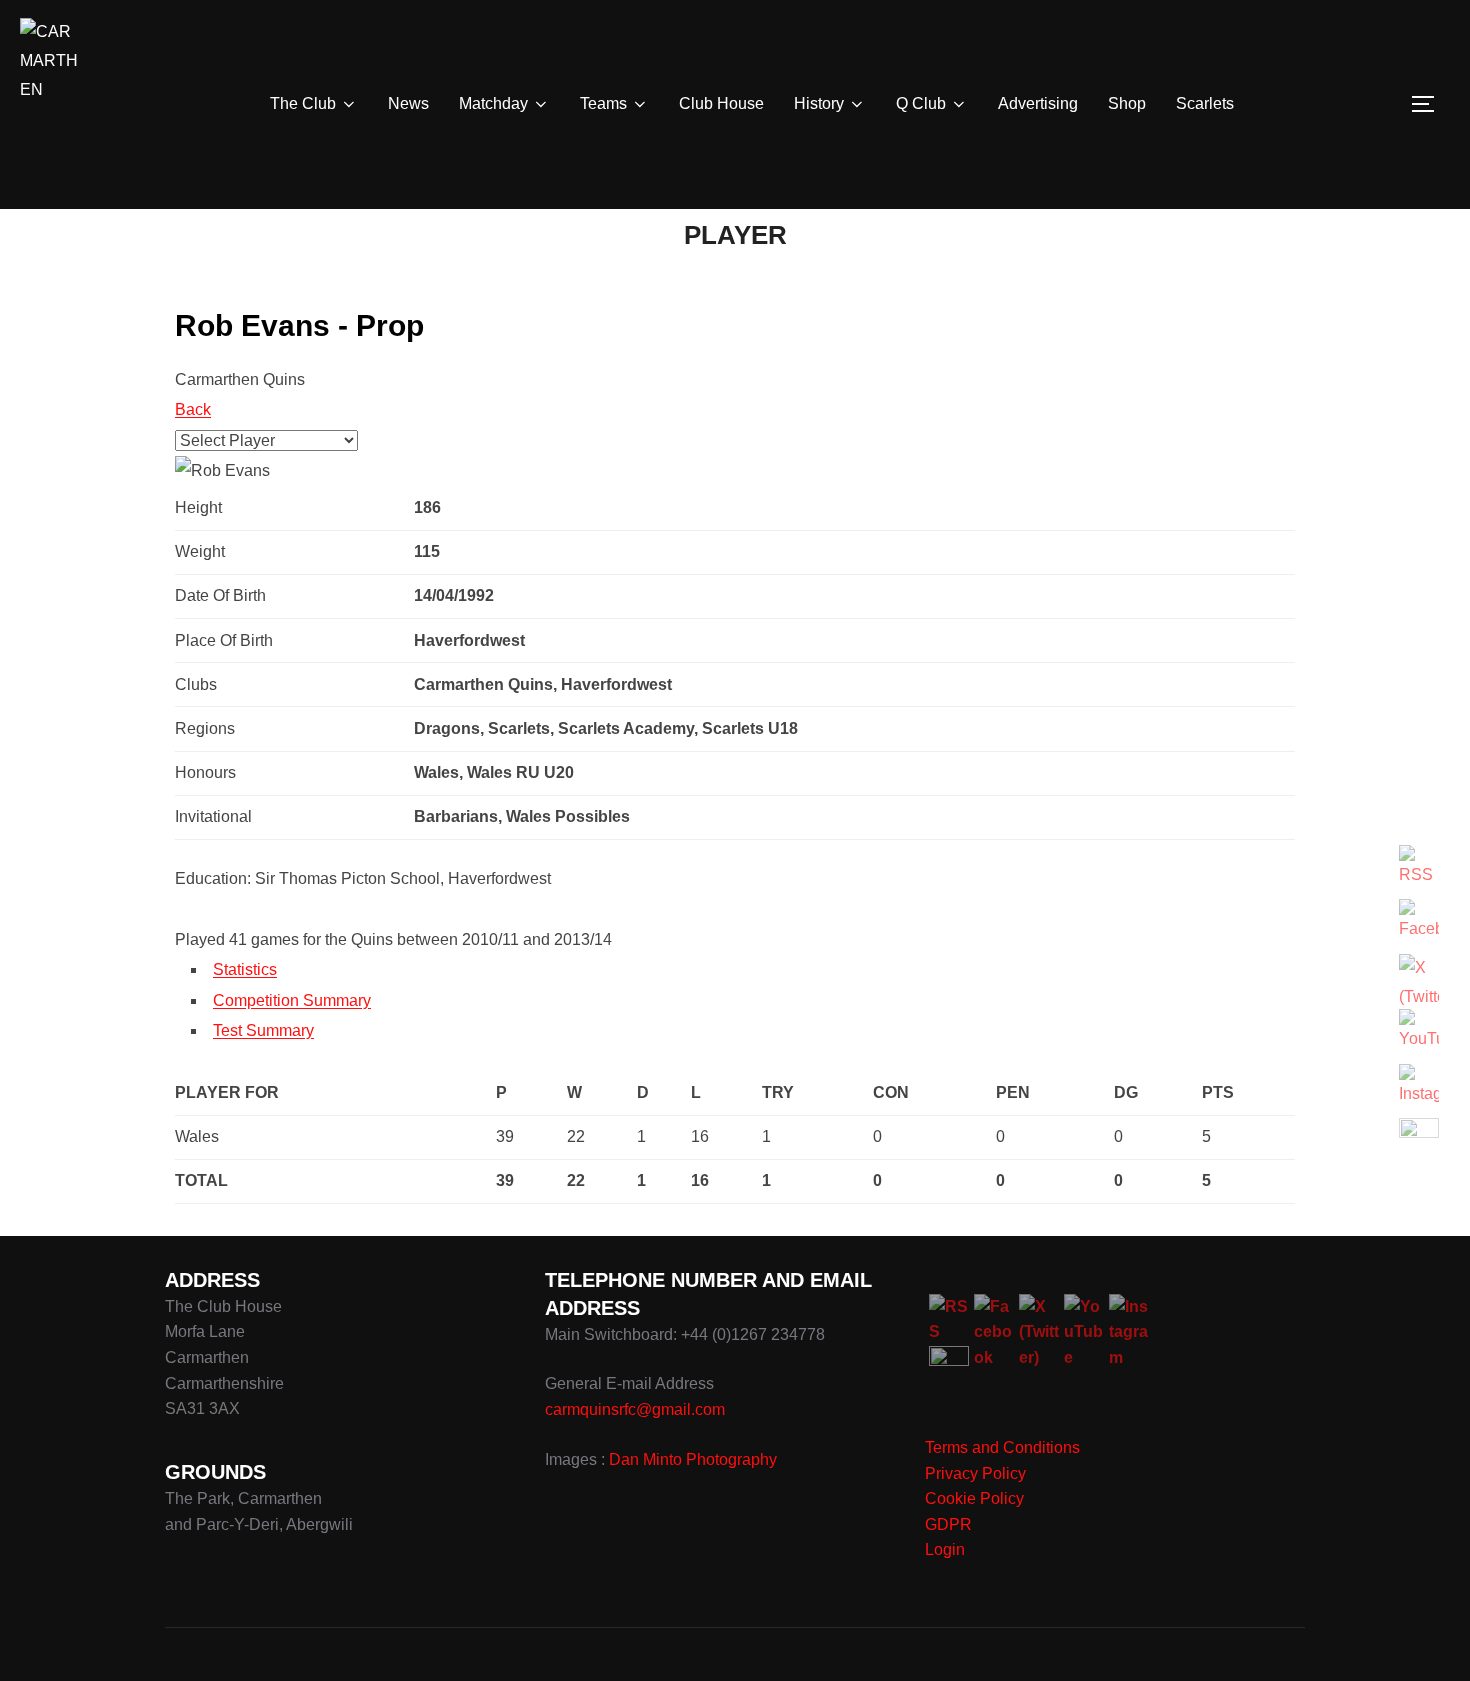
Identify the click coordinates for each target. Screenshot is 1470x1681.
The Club (303, 103)
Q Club (921, 103)
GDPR (948, 1524)
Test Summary (263, 1030)
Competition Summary (292, 1000)
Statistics (245, 969)
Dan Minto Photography (693, 1459)
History (819, 103)
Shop (1127, 103)
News (408, 103)
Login (945, 1549)
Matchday (493, 103)
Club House (721, 103)
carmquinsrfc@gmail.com (635, 1409)
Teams (603, 103)
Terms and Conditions (1002, 1447)
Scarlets (1205, 103)
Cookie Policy (974, 1498)
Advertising (1038, 103)
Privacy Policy (975, 1473)
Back (193, 409)
